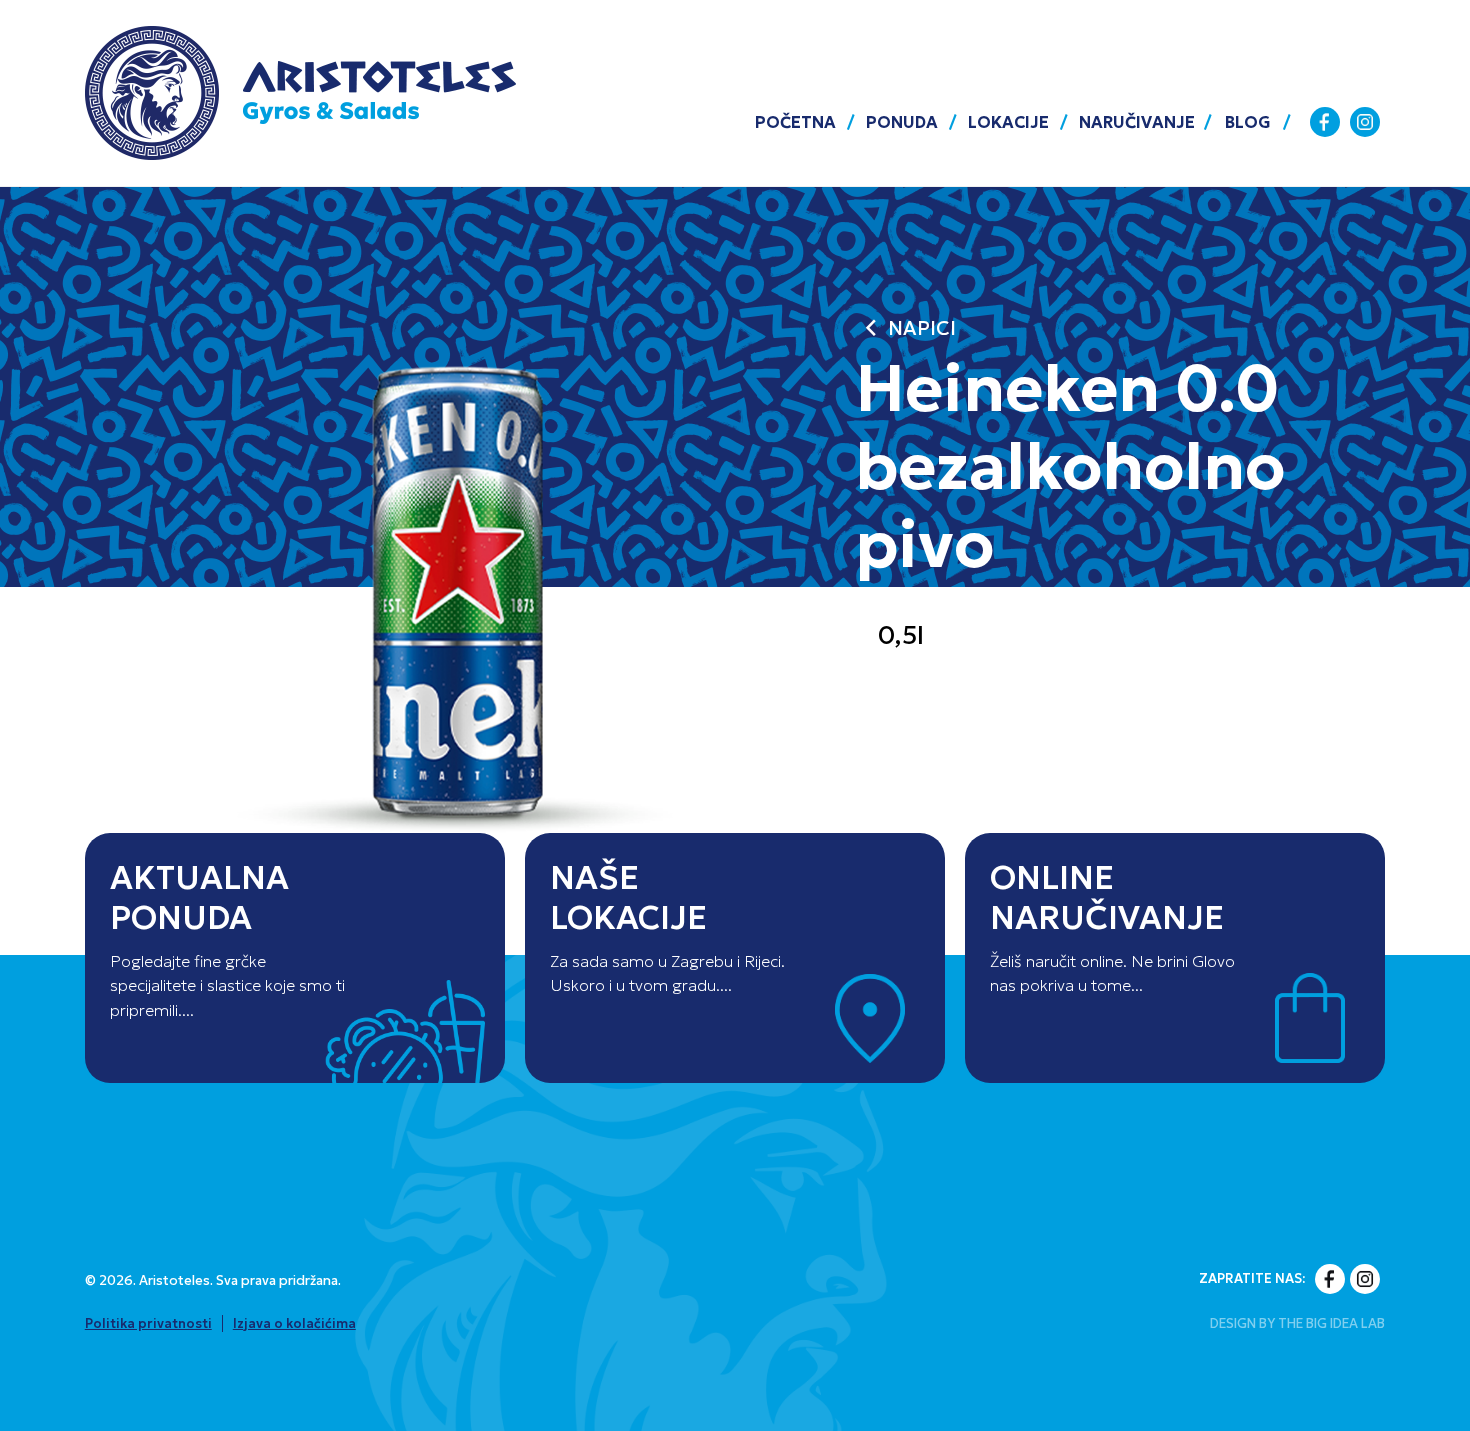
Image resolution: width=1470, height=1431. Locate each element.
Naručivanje (1137, 122)
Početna (795, 122)
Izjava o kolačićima (294, 1323)
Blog (1248, 122)
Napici (905, 328)
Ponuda (902, 122)
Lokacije (1008, 122)
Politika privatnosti (148, 1323)
